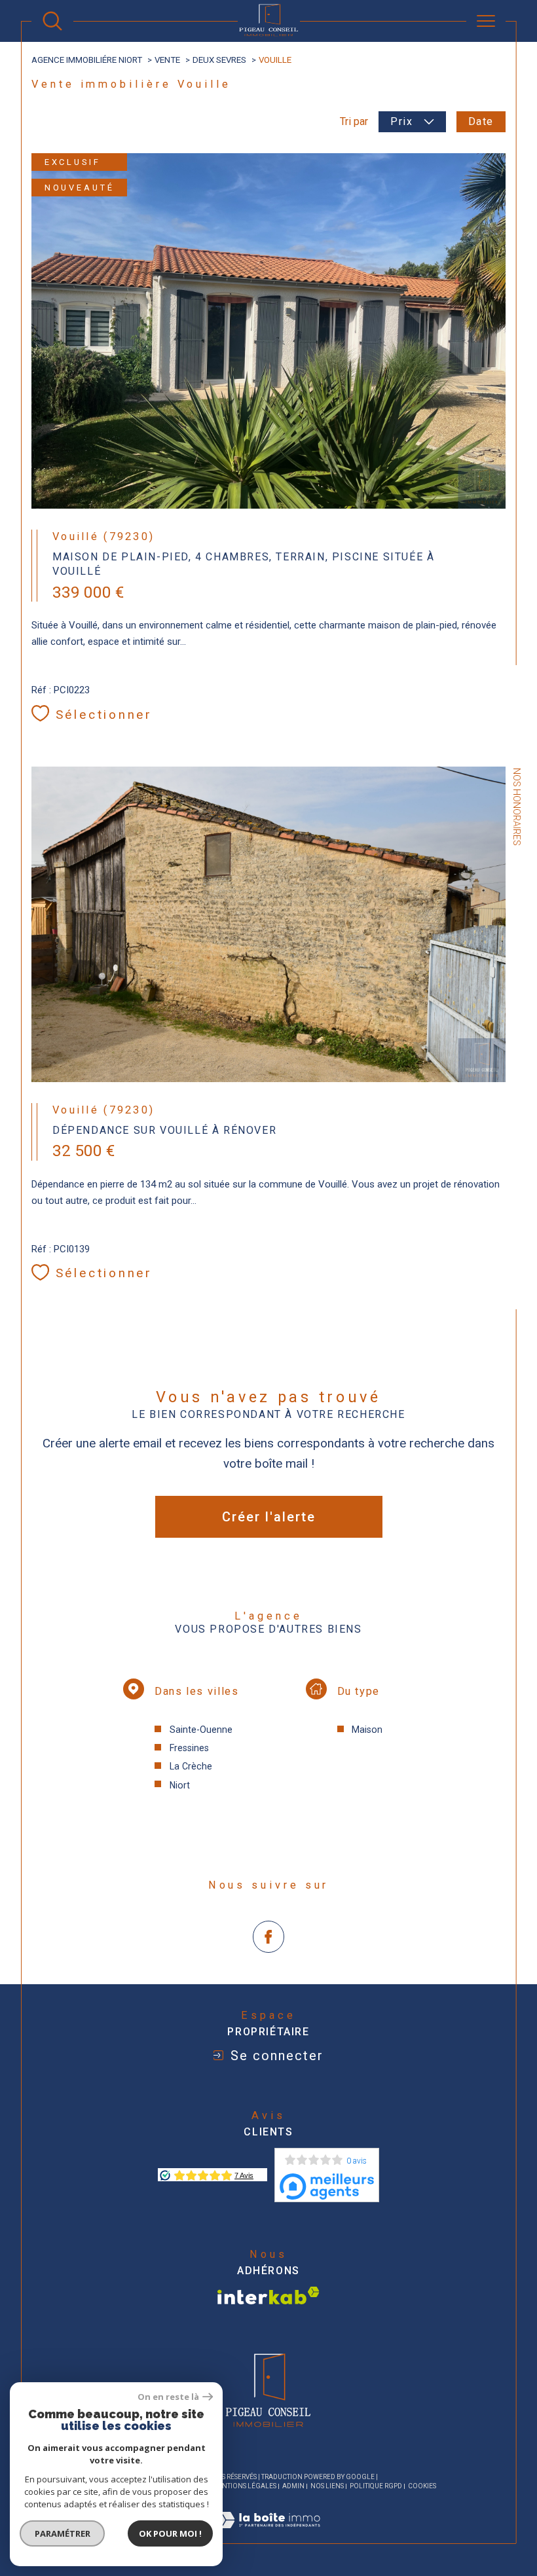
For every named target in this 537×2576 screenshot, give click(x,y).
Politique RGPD (376, 2486)
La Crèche (191, 1766)
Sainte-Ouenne (201, 1730)
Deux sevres (219, 60)
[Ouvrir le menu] (486, 21)
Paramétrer (63, 2533)
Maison (367, 1730)
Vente (167, 60)
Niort (180, 1785)
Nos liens (327, 2486)
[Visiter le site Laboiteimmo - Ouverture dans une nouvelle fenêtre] (268, 2535)
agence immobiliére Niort (87, 60)
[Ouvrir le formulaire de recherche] (52, 21)
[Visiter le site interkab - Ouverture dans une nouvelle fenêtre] (268, 2295)
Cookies (422, 2486)
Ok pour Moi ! (170, 2533)
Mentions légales (244, 2486)
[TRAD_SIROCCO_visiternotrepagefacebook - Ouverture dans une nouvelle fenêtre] (269, 1937)
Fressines (189, 1748)
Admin (293, 2486)
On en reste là (168, 2397)
